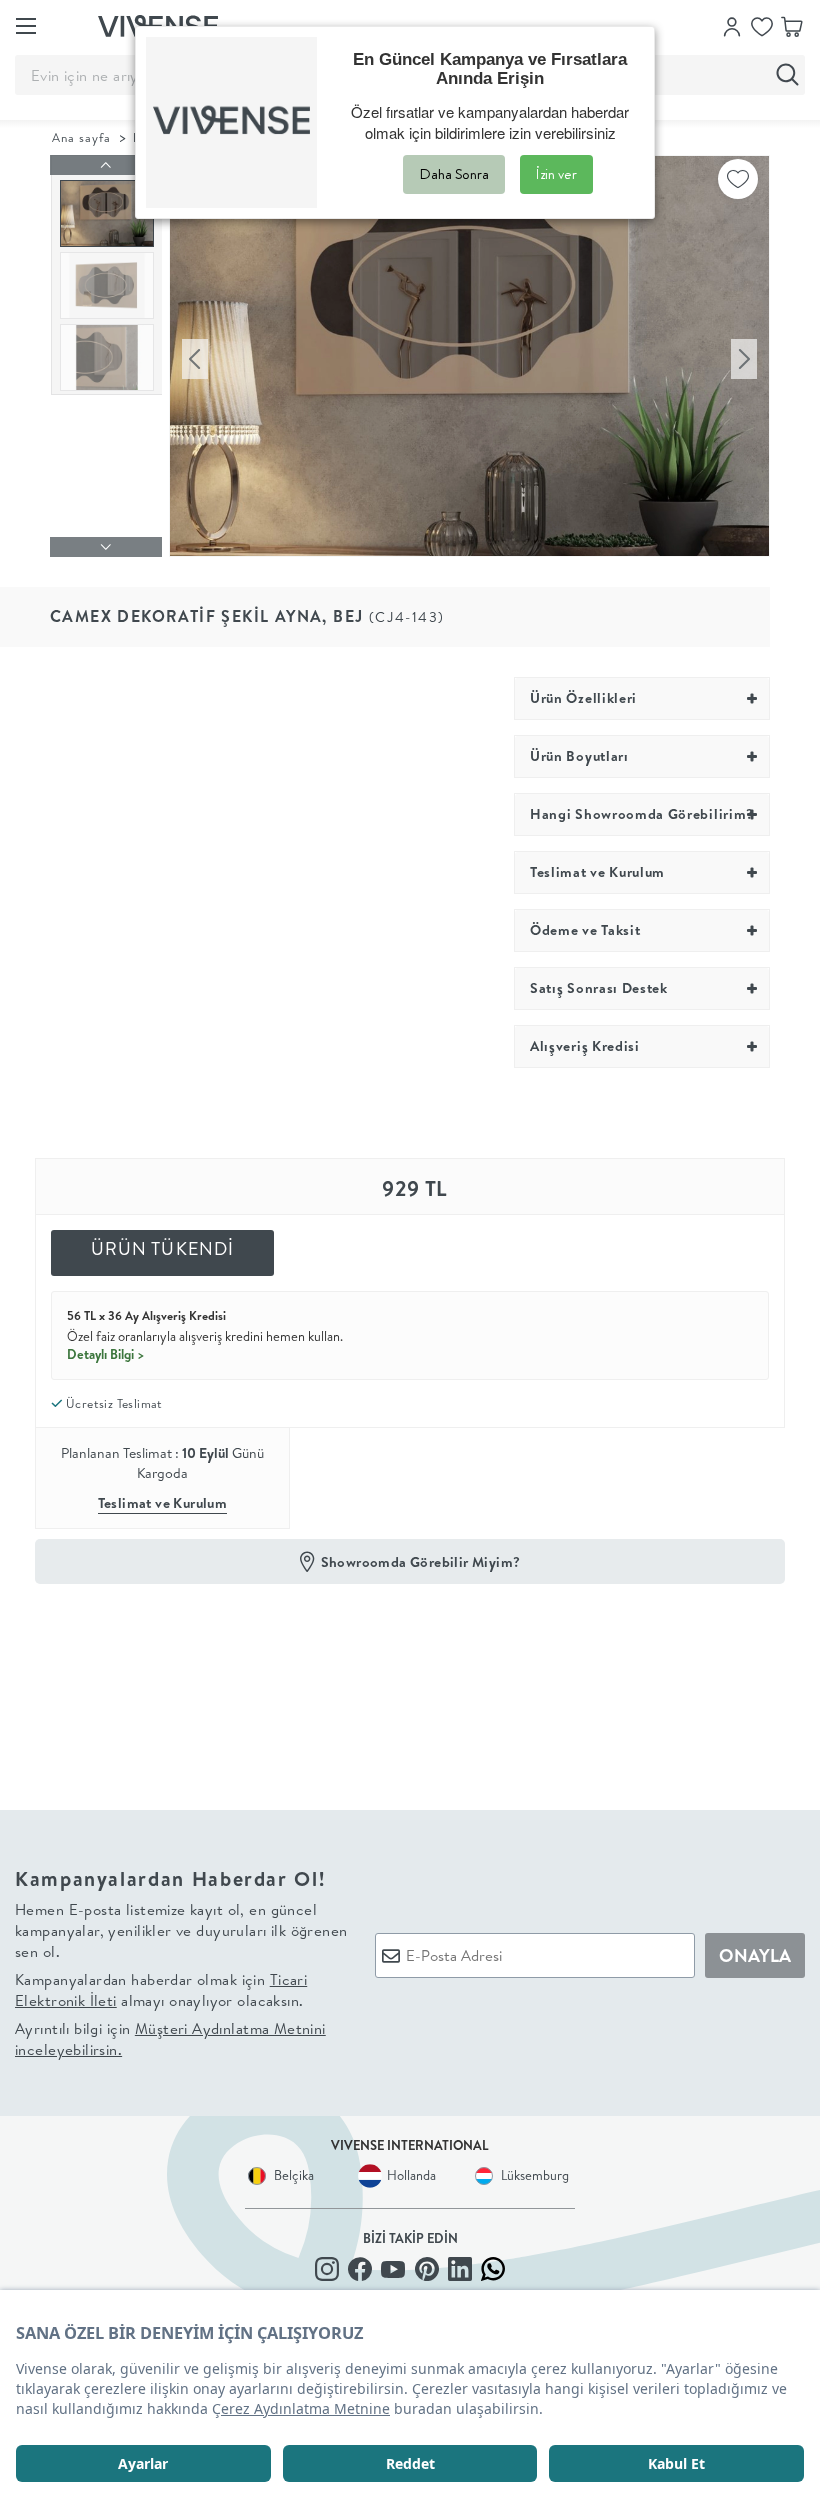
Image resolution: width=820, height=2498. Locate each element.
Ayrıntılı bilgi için (170, 2039)
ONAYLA (755, 1955)
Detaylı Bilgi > (106, 1354)
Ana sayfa (81, 137)
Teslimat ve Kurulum (163, 1503)
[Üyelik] (732, 25)
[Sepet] (792, 25)
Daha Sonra (454, 174)
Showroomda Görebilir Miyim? (421, 1562)
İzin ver (556, 174)
